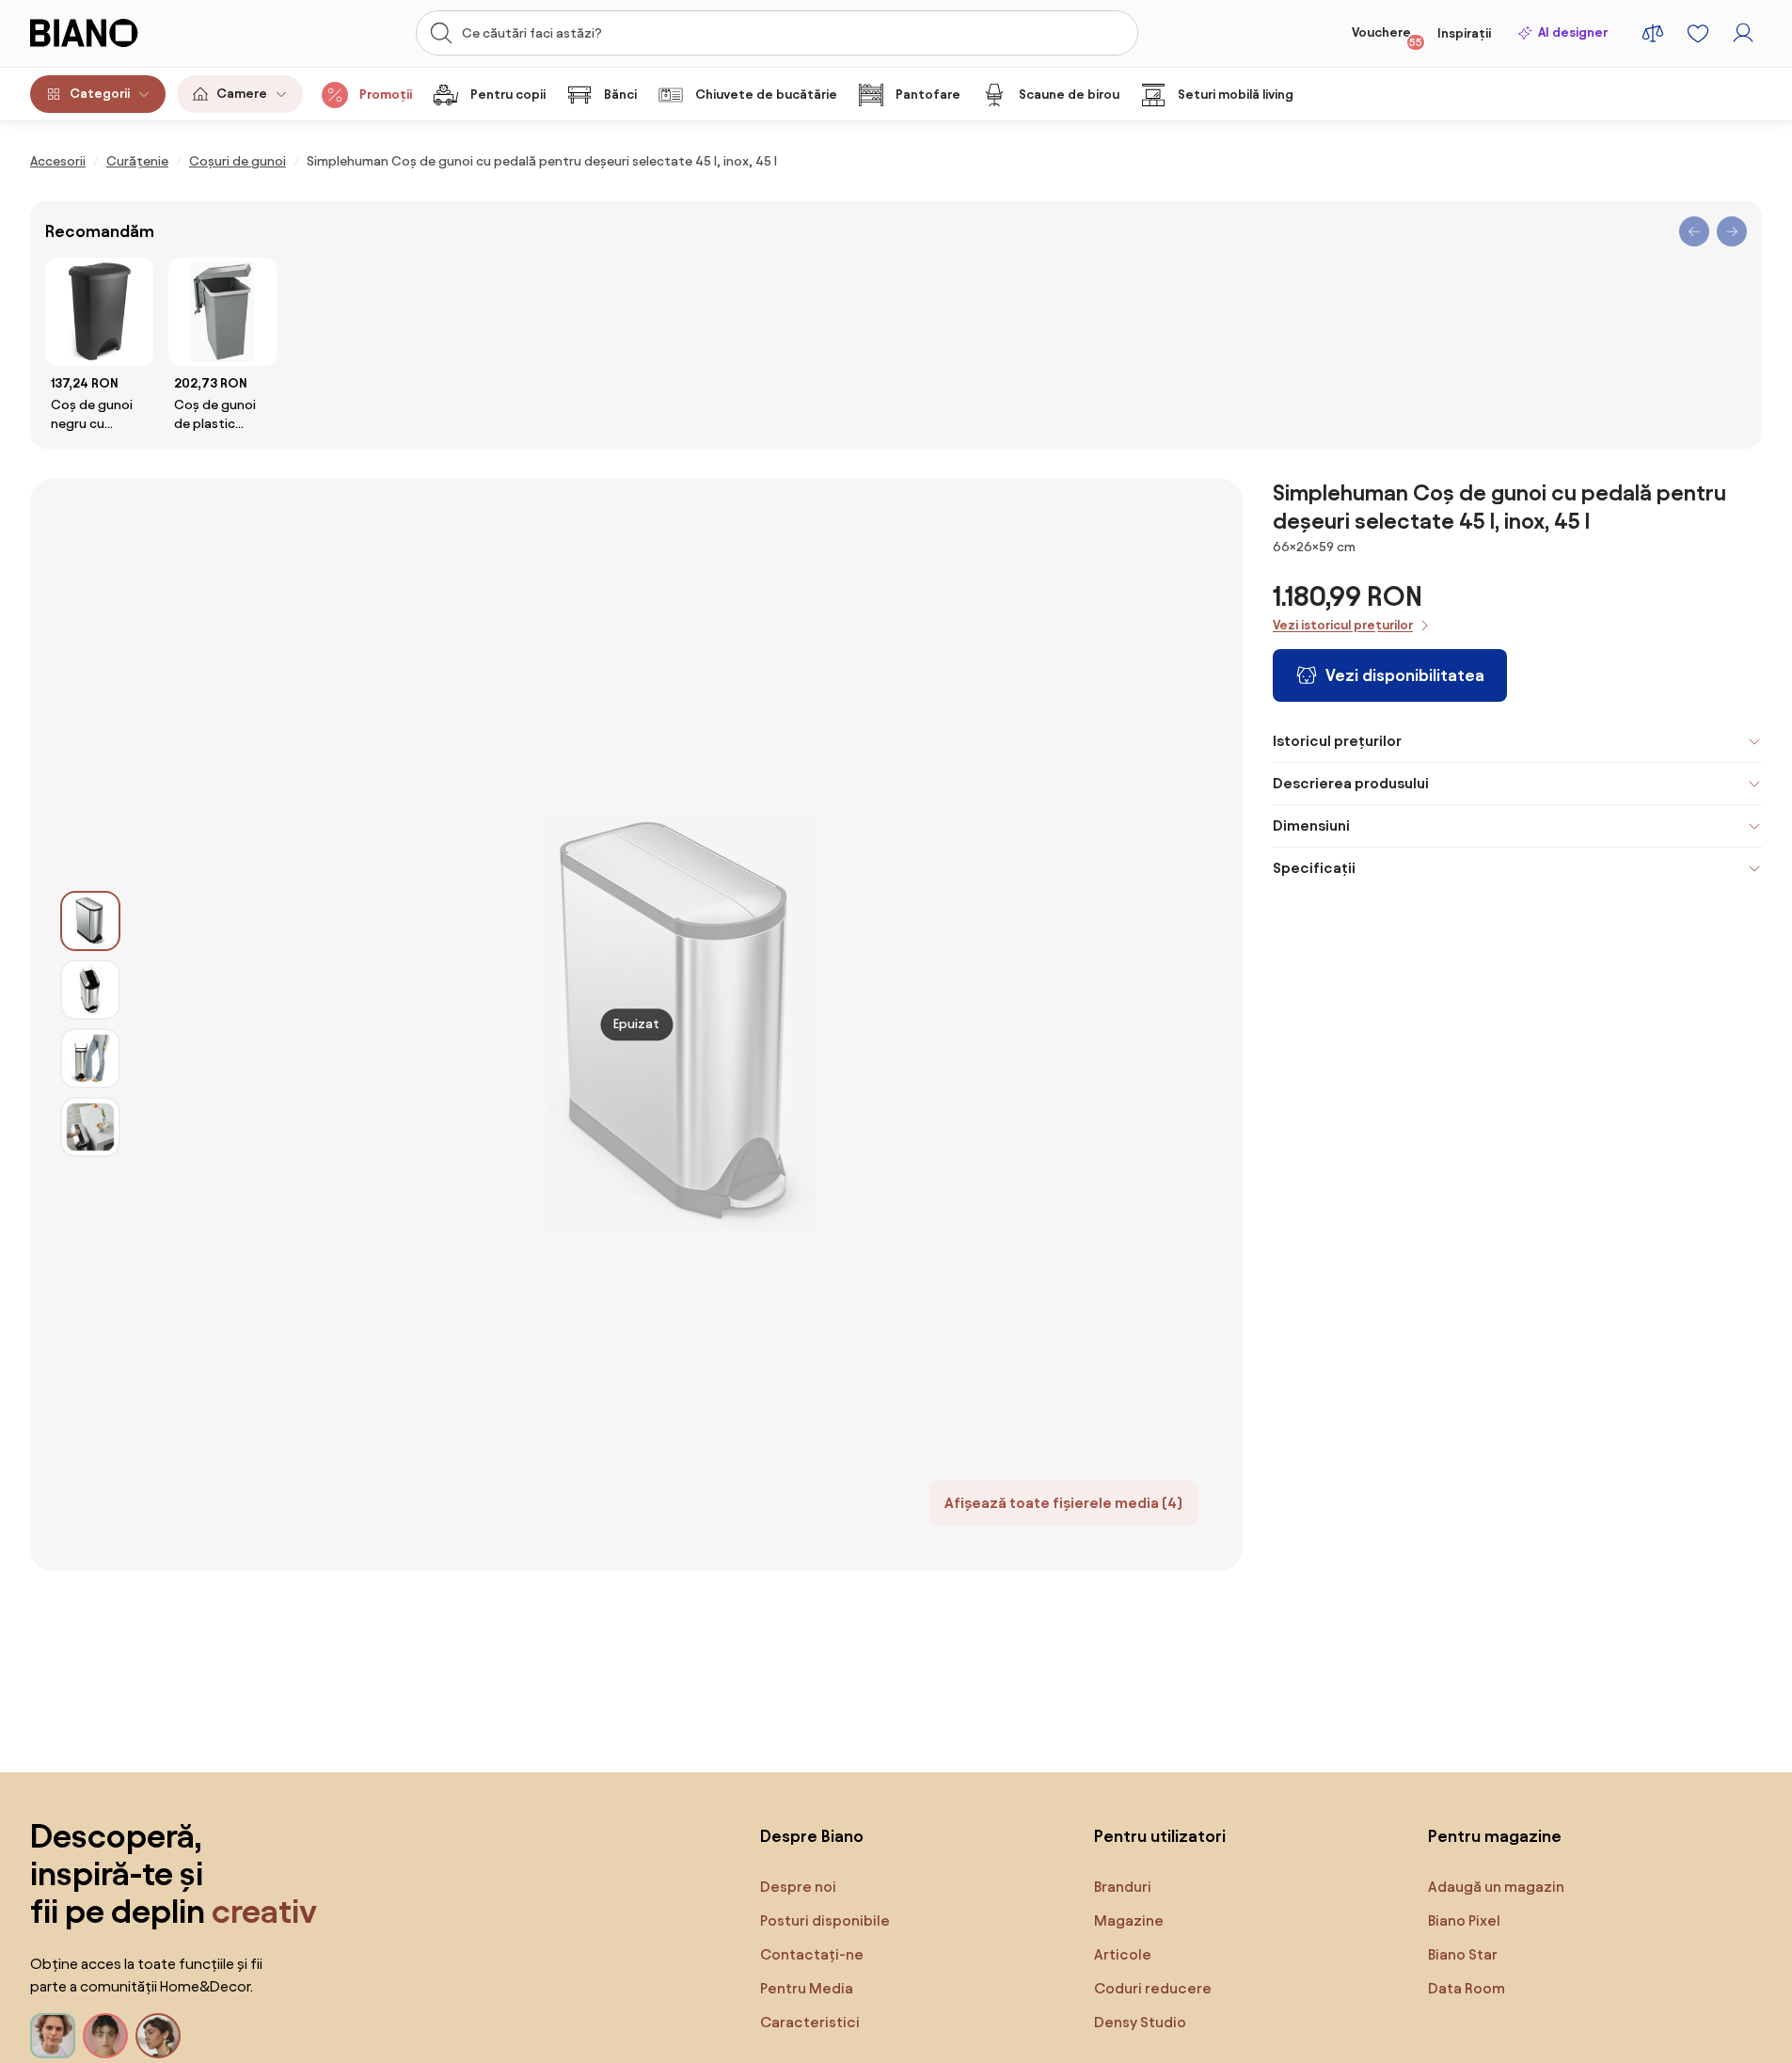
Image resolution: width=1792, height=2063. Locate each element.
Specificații (1314, 868)
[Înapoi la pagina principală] (122, 33)
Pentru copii (508, 95)
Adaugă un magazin (1496, 1887)
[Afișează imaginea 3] (90, 1058)
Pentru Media (807, 1988)
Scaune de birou (1069, 95)
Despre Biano (812, 1836)
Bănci (620, 95)
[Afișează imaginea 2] (90, 990)
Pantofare (928, 95)
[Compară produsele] (1653, 33)
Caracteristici (810, 2022)
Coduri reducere (1153, 1988)
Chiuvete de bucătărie (766, 95)
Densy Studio (1140, 2022)
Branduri (1123, 1887)
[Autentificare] (1743, 33)
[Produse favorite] (1698, 33)
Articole (1123, 1954)
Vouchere (1387, 37)
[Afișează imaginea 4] (90, 1127)
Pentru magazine (1495, 1836)
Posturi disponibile (825, 1920)
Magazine (1129, 1920)
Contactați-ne (812, 1954)
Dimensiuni (1311, 825)
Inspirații (1464, 33)
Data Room (1467, 1988)
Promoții (386, 95)
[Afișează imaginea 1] (90, 921)
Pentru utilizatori (1160, 1836)
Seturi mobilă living (1236, 95)
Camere (242, 94)
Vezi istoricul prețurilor (1343, 625)
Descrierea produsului (1351, 783)
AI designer (1573, 32)
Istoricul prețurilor (1337, 741)
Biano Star (1463, 1954)
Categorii (100, 94)
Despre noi (798, 1887)
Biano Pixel (1464, 1920)
